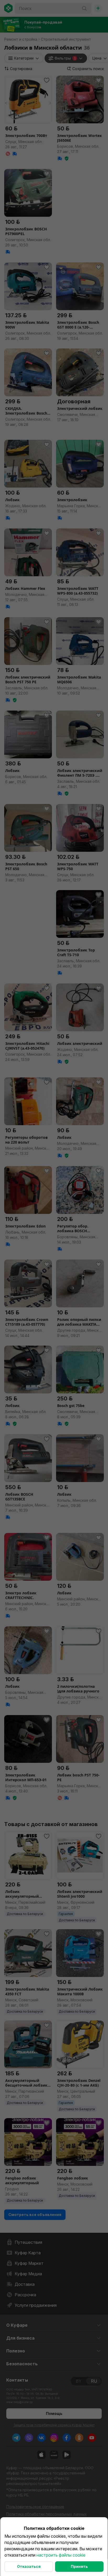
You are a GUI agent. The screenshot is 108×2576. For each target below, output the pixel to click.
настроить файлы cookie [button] (61, 2555)
